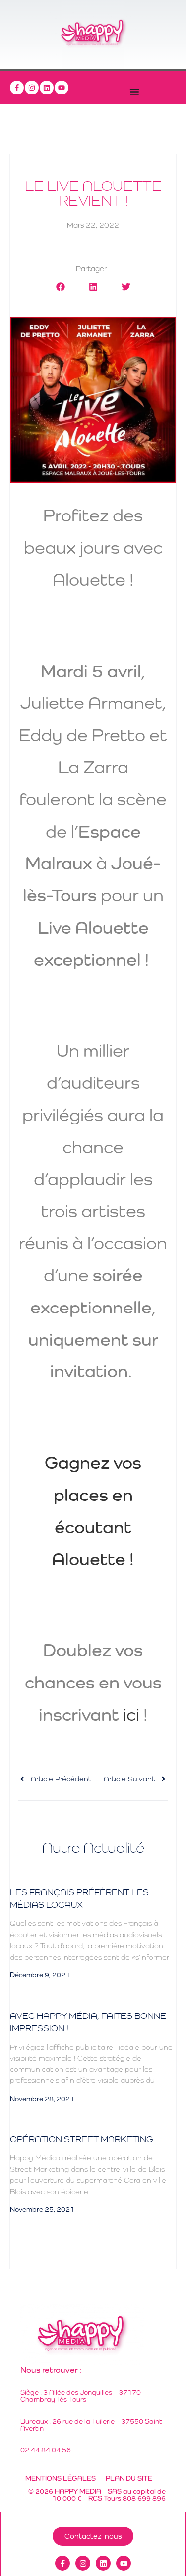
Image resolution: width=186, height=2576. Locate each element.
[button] (61, 287)
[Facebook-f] (17, 88)
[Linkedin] (47, 88)
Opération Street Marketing (82, 2139)
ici (131, 1714)
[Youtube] (62, 88)
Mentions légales (61, 2478)
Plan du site (129, 2478)
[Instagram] (32, 88)
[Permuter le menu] (134, 92)
